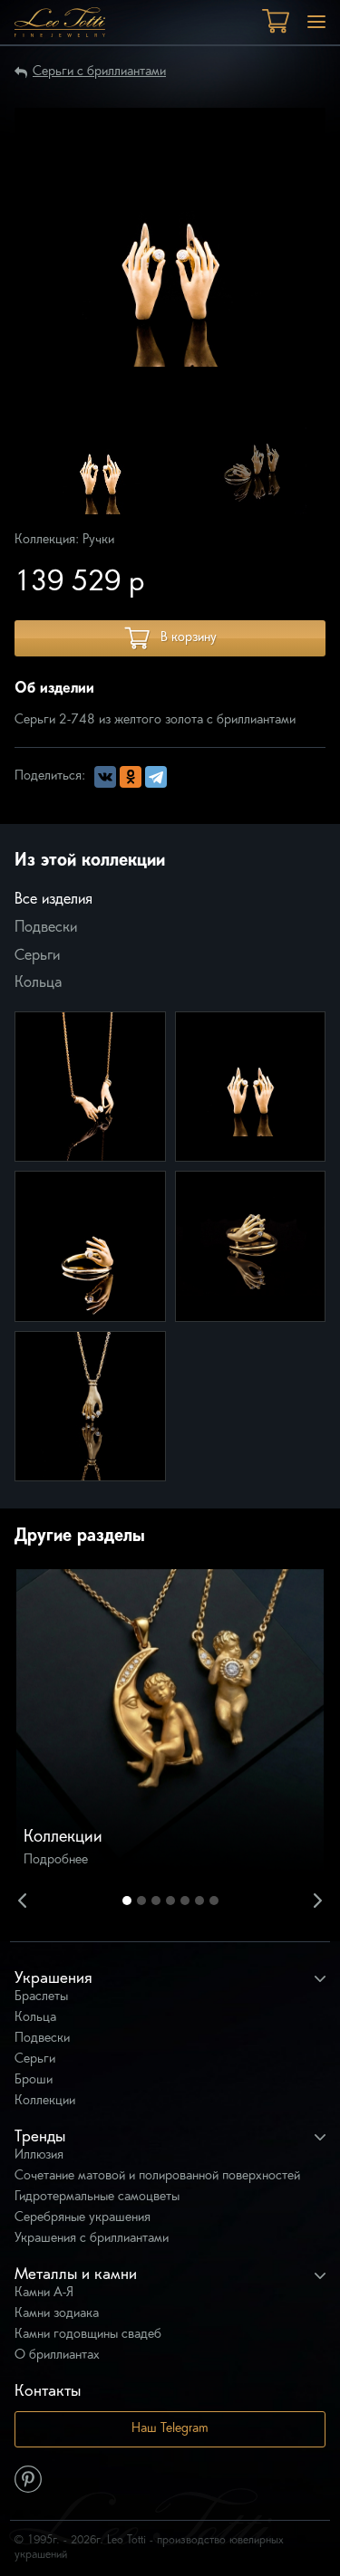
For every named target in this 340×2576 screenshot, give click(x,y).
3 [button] (156, 1901)
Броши (34, 2080)
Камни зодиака (57, 2314)
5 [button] (185, 1901)
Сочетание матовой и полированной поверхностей (157, 2176)
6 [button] (199, 1901)
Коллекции (45, 2101)
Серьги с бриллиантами (99, 72)
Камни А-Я (44, 2293)
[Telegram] (156, 777)
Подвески (46, 928)
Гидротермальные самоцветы (97, 2197)
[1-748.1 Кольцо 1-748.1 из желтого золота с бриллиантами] (251, 1246)
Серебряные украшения (83, 2218)
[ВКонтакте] (105, 777)
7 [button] (214, 1901)
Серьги (37, 956)
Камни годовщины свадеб (88, 2335)
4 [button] (170, 1901)
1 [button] (127, 1901)
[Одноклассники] (131, 777)
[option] (100, 471)
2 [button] (141, 1901)
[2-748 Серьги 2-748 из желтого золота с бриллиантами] (251, 1087)
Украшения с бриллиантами (92, 2239)
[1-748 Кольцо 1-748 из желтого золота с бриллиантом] (90, 1246)
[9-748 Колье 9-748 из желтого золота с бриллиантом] (90, 1087)
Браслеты (41, 1997)
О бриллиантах (57, 2356)
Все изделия (53, 900)
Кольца (39, 983)
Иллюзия (39, 2155)
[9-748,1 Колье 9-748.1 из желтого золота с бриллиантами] (90, 1407)
